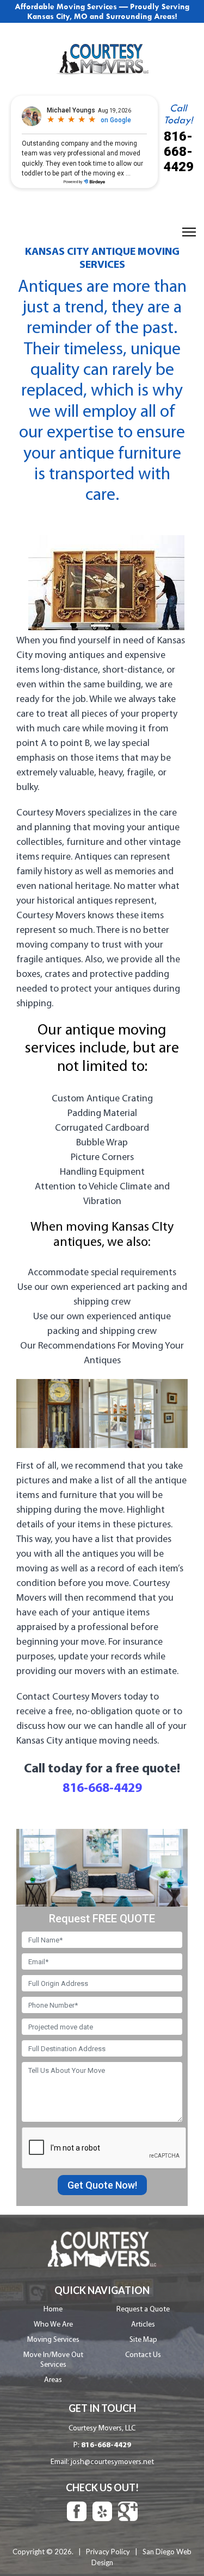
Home (53, 2309)
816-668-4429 (178, 152)
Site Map (143, 2340)
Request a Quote (143, 2309)
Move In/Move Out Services (53, 2360)
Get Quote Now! (102, 2185)
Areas (53, 2380)
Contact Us (143, 2355)
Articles (143, 2325)
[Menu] (189, 232)
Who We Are (53, 2325)
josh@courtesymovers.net (112, 2462)
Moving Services (53, 2340)
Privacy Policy (108, 2552)
